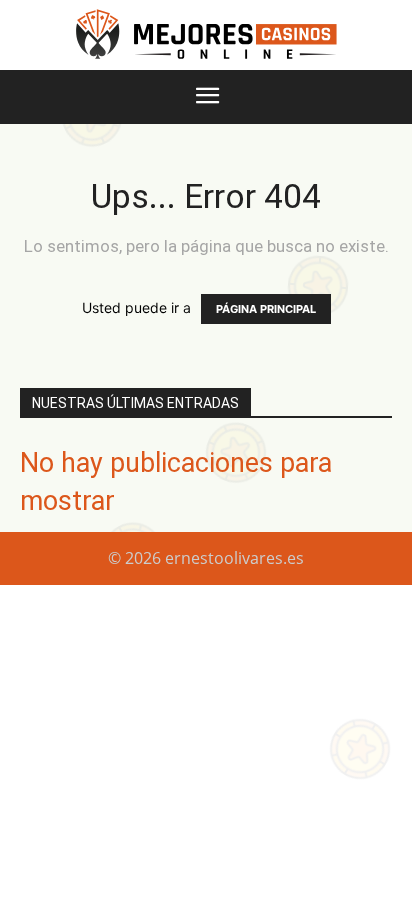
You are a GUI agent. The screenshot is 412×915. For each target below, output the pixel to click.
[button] (207, 97)
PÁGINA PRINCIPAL (266, 309)
